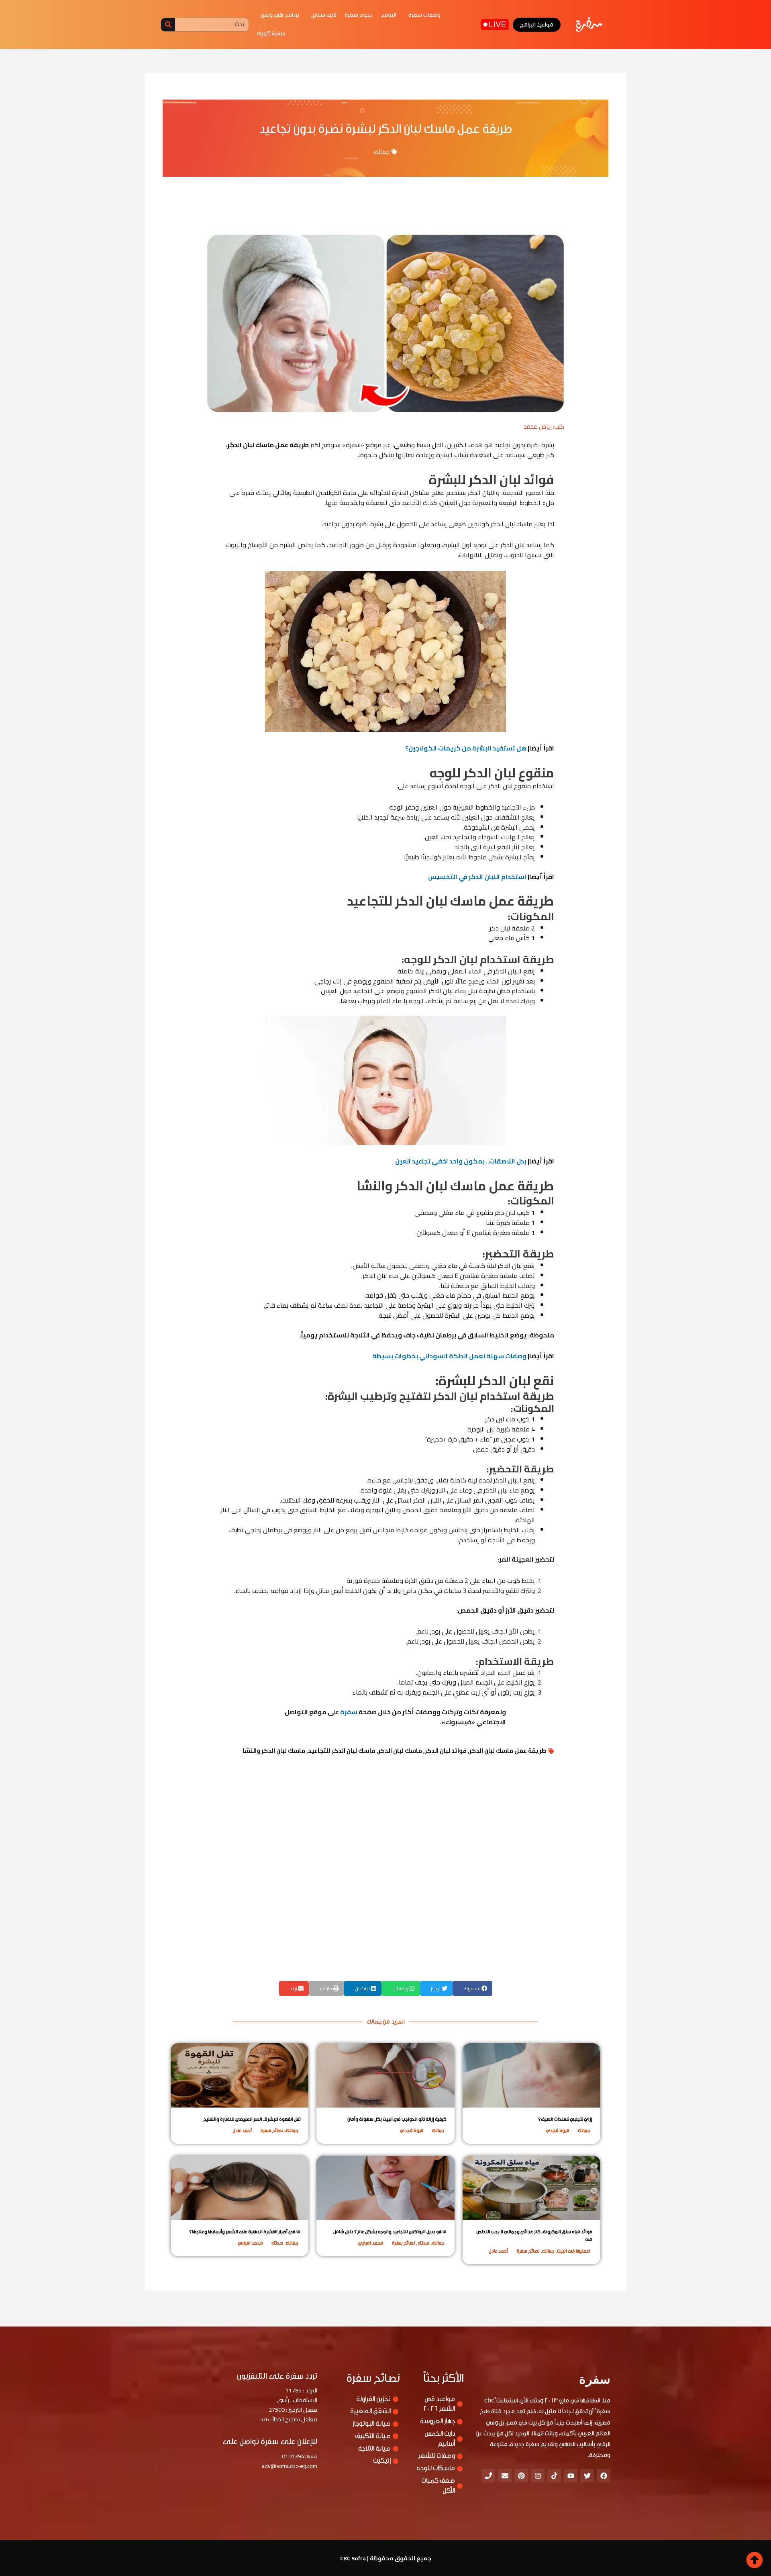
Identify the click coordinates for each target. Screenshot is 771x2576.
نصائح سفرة (272, 2130)
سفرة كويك (271, 34)
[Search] (168, 25)
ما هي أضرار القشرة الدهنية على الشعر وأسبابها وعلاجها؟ (245, 2232)
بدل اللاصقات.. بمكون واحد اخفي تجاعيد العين (461, 1161)
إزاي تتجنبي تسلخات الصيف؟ (565, 2119)
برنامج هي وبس (280, 15)
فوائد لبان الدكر (446, 1751)
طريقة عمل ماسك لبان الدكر (508, 1751)
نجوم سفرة (359, 15)
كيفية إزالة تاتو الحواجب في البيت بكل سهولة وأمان (397, 2119)
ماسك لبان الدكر (400, 1751)
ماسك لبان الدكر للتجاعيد (342, 1751)
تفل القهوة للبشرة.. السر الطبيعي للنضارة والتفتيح (252, 2119)
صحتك (424, 2243)
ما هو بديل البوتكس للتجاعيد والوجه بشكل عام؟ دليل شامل (390, 2232)
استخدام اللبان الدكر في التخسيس (477, 877)
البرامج (389, 15)
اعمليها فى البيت (574, 2251)
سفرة (349, 1712)
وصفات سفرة (424, 15)
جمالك (382, 152)
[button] (472, 1988)
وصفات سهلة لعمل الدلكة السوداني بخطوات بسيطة (449, 1356)
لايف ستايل (324, 15)
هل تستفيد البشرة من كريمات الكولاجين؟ (466, 748)
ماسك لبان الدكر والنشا (274, 1751)
